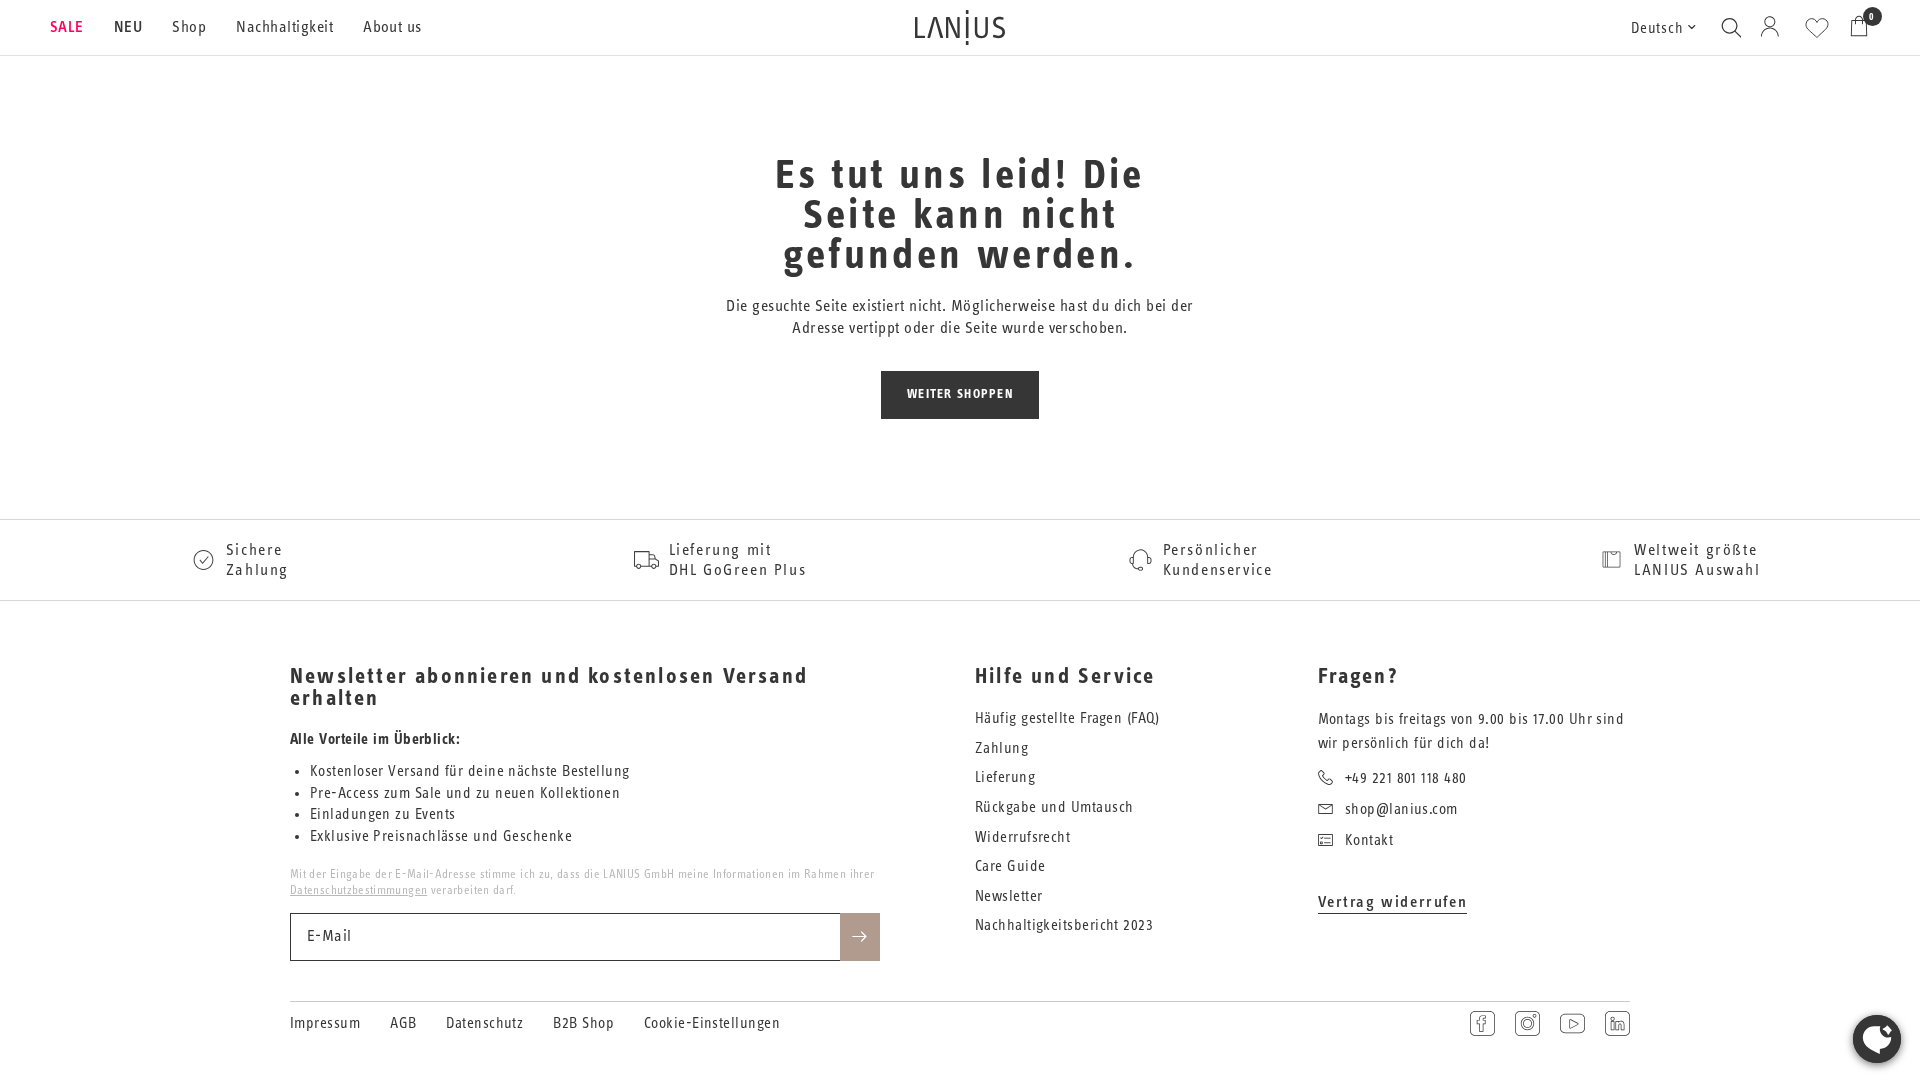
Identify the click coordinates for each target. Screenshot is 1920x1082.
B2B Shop (583, 1023)
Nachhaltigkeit (284, 27)
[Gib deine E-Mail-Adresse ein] (860, 937)
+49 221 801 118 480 (1406, 778)
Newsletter (1009, 896)
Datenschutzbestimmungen (358, 890)
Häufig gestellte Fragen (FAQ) (1067, 718)
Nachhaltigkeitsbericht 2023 (1064, 925)
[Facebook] (1482, 1023)
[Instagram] (1527, 1023)
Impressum (325, 1023)
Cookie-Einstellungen (712, 1023)
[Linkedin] (1617, 1023)
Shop (189, 27)
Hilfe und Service (1065, 677)
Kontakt (1369, 840)
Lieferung (1005, 777)
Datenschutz (484, 1023)
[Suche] (1731, 27)
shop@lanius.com (1401, 809)
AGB (403, 1023)
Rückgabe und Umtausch (1054, 807)
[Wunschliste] (1817, 28)
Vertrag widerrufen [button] (1393, 902)
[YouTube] (1572, 1023)
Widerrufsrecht (1022, 837)
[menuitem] (74, 28)
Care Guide (1010, 866)
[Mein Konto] (1773, 27)
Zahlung (1001, 748)
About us (392, 27)
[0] (1854, 27)
